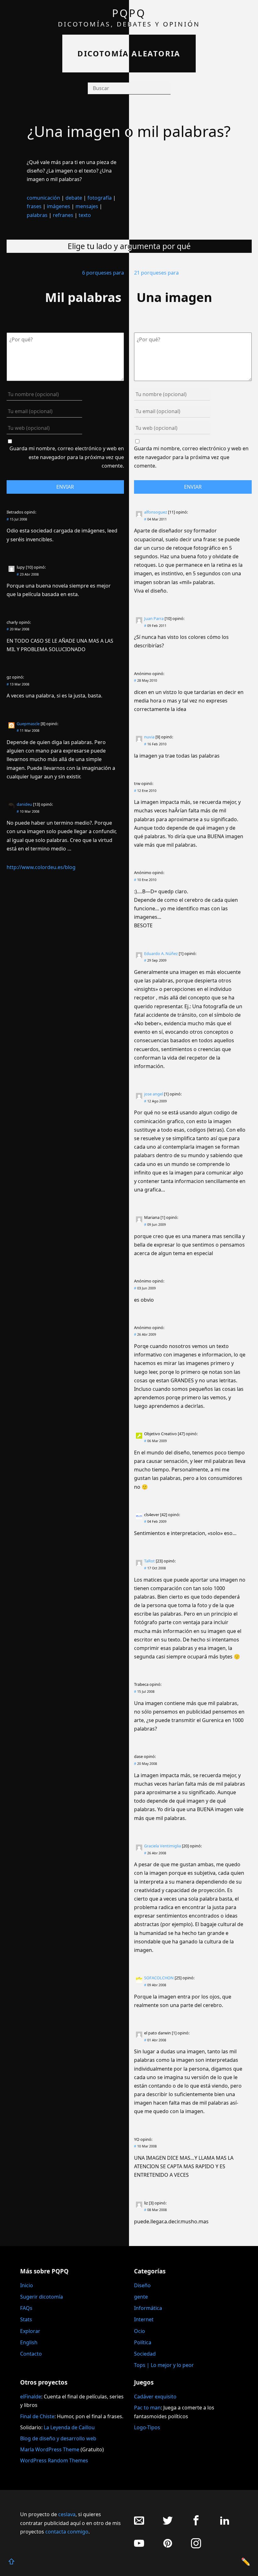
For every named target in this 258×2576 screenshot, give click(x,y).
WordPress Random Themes (54, 2460)
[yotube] (139, 2547)
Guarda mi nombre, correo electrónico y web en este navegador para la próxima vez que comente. (67, 457)
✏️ (246, 2561)
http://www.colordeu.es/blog (41, 867)
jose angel (154, 1094)
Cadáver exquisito (155, 2397)
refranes (63, 215)
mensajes (87, 206)
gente (141, 2297)
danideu (24, 804)
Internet (144, 2319)
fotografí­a (100, 198)
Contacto (31, 2354)
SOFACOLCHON (159, 1978)
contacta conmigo (67, 2532)
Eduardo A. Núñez (161, 953)
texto (85, 215)
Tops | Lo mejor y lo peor (164, 2365)
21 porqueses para (156, 273)
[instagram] (196, 2547)
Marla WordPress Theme (50, 2449)
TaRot (149, 1561)
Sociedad (145, 2354)
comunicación (43, 198)
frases (34, 206)
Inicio (27, 2285)
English (29, 2342)
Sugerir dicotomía (42, 2297)
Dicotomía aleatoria (129, 53)
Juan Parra (154, 618)
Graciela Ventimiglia (163, 1846)
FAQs (26, 2308)
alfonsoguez (156, 512)
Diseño (142, 2285)
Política (143, 2342)
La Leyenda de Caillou (69, 2427)
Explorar (30, 2331)
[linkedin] (225, 2524)
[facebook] (196, 2524)
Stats (26, 2319)
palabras (37, 215)
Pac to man (147, 2408)
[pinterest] (168, 2547)
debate (74, 198)
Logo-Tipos (147, 2427)
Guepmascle (28, 724)
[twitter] (168, 2524)
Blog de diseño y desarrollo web (58, 2438)
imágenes (59, 206)
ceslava (67, 2514)
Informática (148, 2308)
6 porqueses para (103, 273)
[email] (139, 2524)
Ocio (140, 2331)
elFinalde (31, 2397)
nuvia (149, 737)
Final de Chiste (37, 2416)
